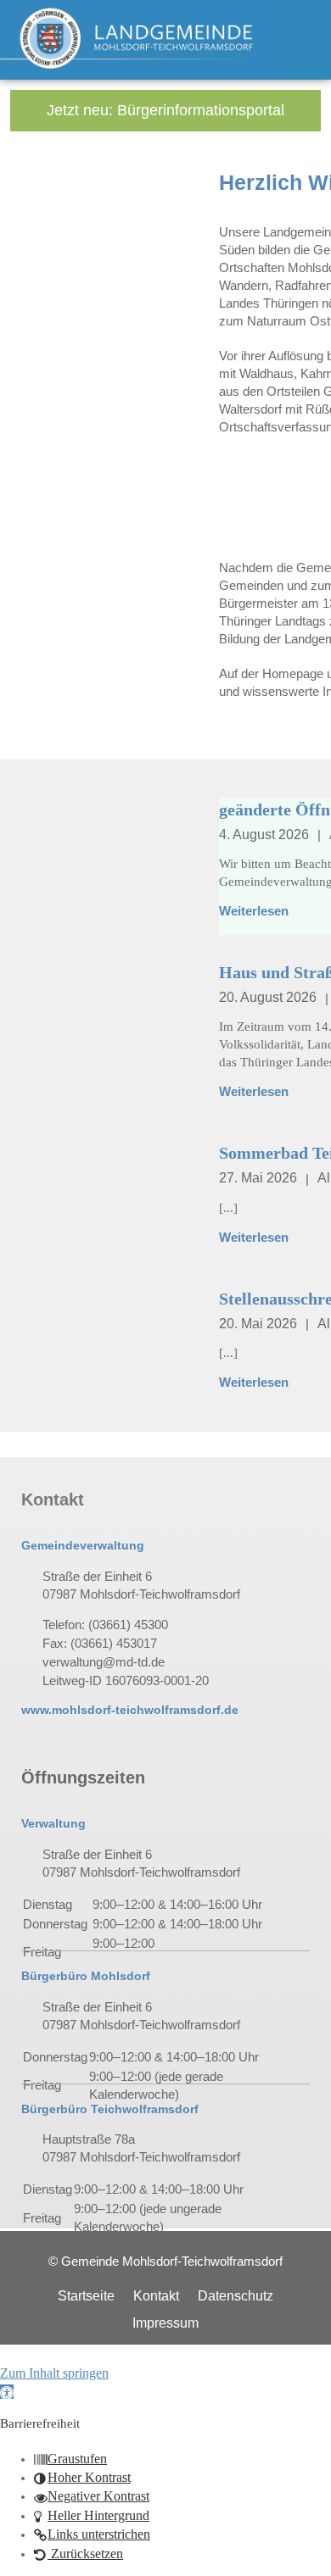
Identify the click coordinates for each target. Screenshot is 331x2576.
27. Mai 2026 (258, 1178)
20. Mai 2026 (258, 1324)
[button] (7, 2392)
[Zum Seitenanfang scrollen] (5, 2353)
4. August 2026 (264, 835)
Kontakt (156, 2296)
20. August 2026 (268, 997)
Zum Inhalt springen (54, 2373)
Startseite (86, 2296)
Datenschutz (236, 2296)
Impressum (165, 2323)
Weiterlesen (254, 911)
